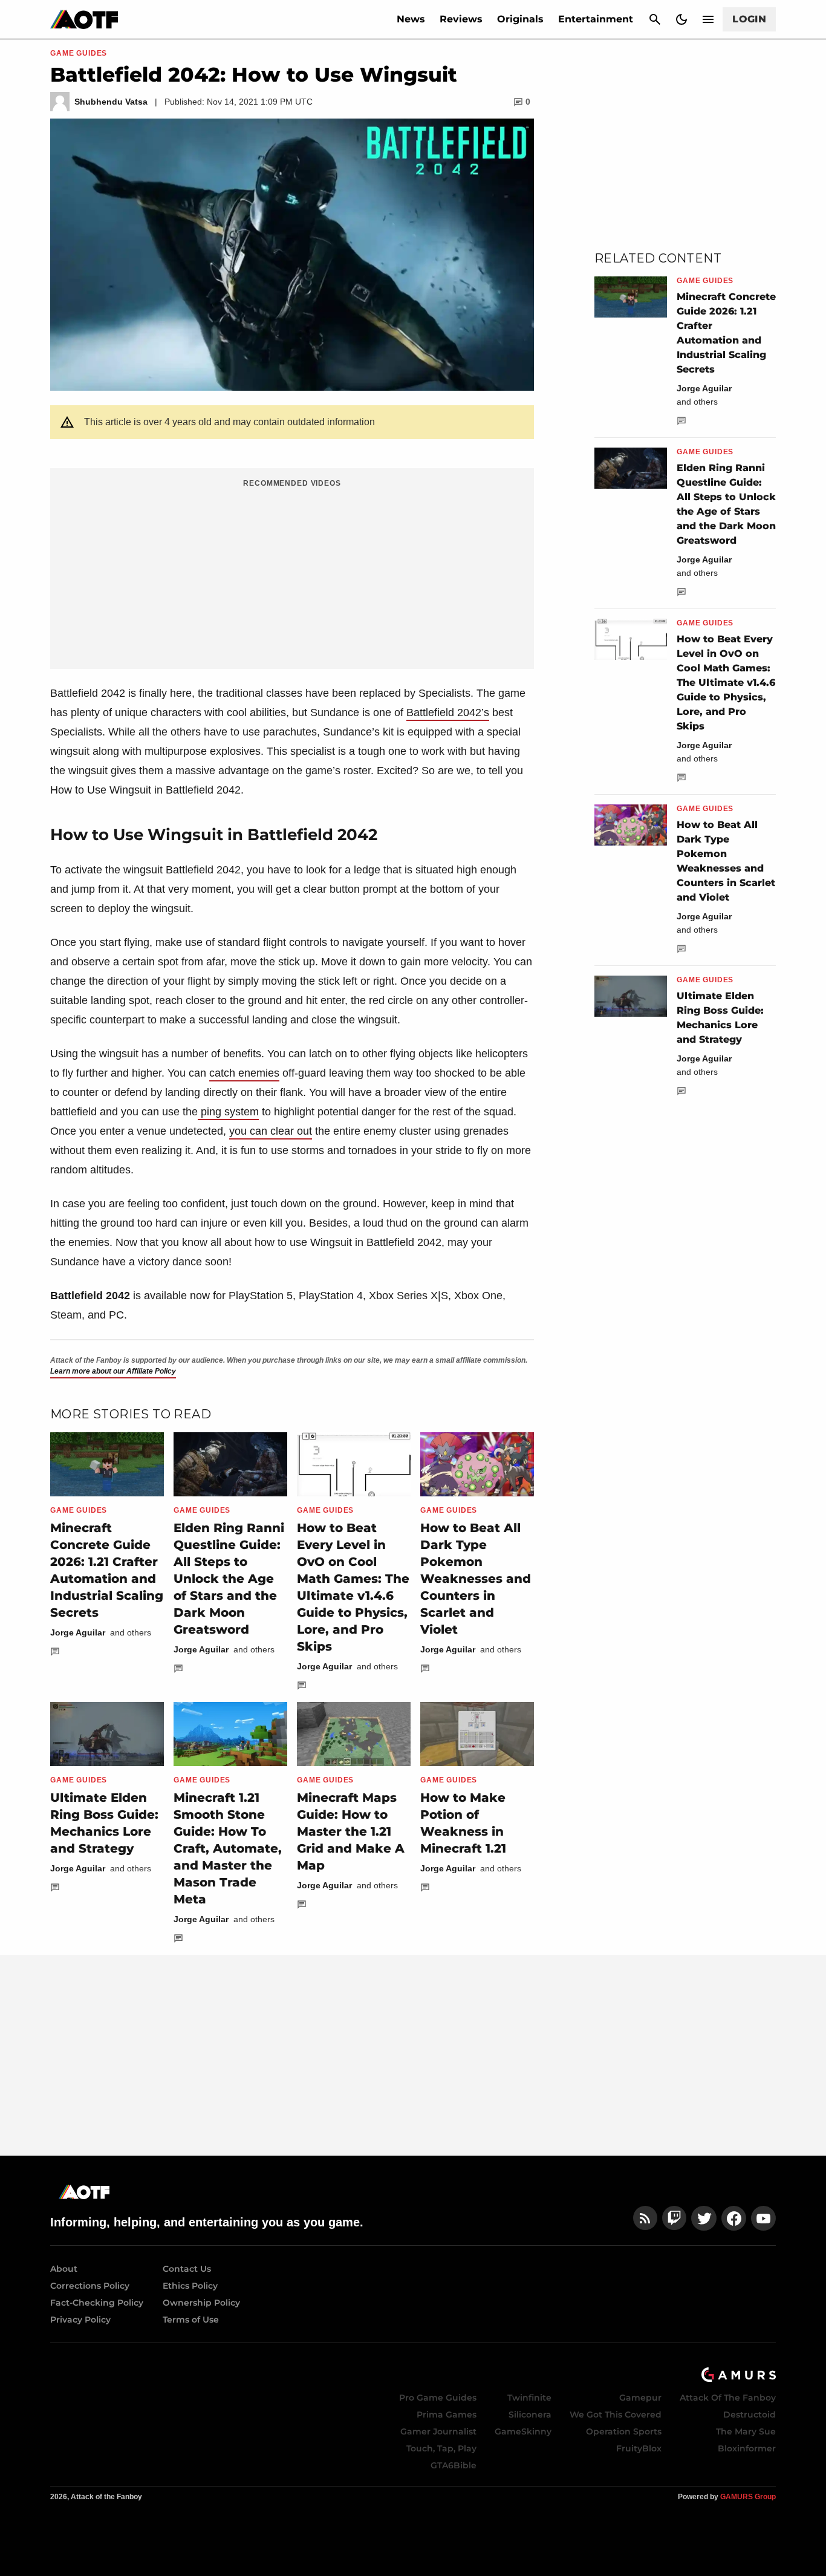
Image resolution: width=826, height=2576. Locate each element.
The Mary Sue (746, 2431)
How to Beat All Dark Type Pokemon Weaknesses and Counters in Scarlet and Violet (476, 1579)
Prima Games (447, 2415)
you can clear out (271, 1131)
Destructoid (750, 2415)
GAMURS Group (748, 2497)
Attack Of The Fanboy (728, 2398)
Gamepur (640, 2398)
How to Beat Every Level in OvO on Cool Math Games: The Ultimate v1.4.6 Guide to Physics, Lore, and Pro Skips (726, 683)
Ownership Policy (201, 2303)
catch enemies (244, 1073)
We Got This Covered (616, 2415)
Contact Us (187, 2269)
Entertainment (596, 19)
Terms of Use (191, 2320)
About (64, 2269)
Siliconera (530, 2415)
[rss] (645, 2218)
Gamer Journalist (438, 2431)
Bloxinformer (747, 2448)
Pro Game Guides (438, 2398)
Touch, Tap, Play (441, 2448)
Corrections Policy (90, 2286)
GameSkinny (523, 2431)
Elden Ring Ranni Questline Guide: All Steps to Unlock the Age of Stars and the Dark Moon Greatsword (229, 1579)
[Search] (655, 19)
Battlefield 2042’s (448, 712)
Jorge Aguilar (78, 1632)
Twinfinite (529, 2398)
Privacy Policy (80, 2320)
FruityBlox (639, 2448)
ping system (228, 1112)
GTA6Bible (454, 2465)
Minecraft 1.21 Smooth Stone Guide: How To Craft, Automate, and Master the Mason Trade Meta (228, 1848)
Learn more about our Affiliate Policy (113, 1371)
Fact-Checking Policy (97, 2303)
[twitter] (704, 2218)
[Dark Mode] (681, 19)
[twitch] (674, 2218)
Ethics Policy (190, 2286)
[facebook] (734, 2218)
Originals (520, 19)
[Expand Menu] (708, 19)
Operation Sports (624, 2431)
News (411, 19)
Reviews (461, 19)
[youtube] (764, 2218)
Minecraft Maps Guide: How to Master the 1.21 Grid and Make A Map (351, 1831)
